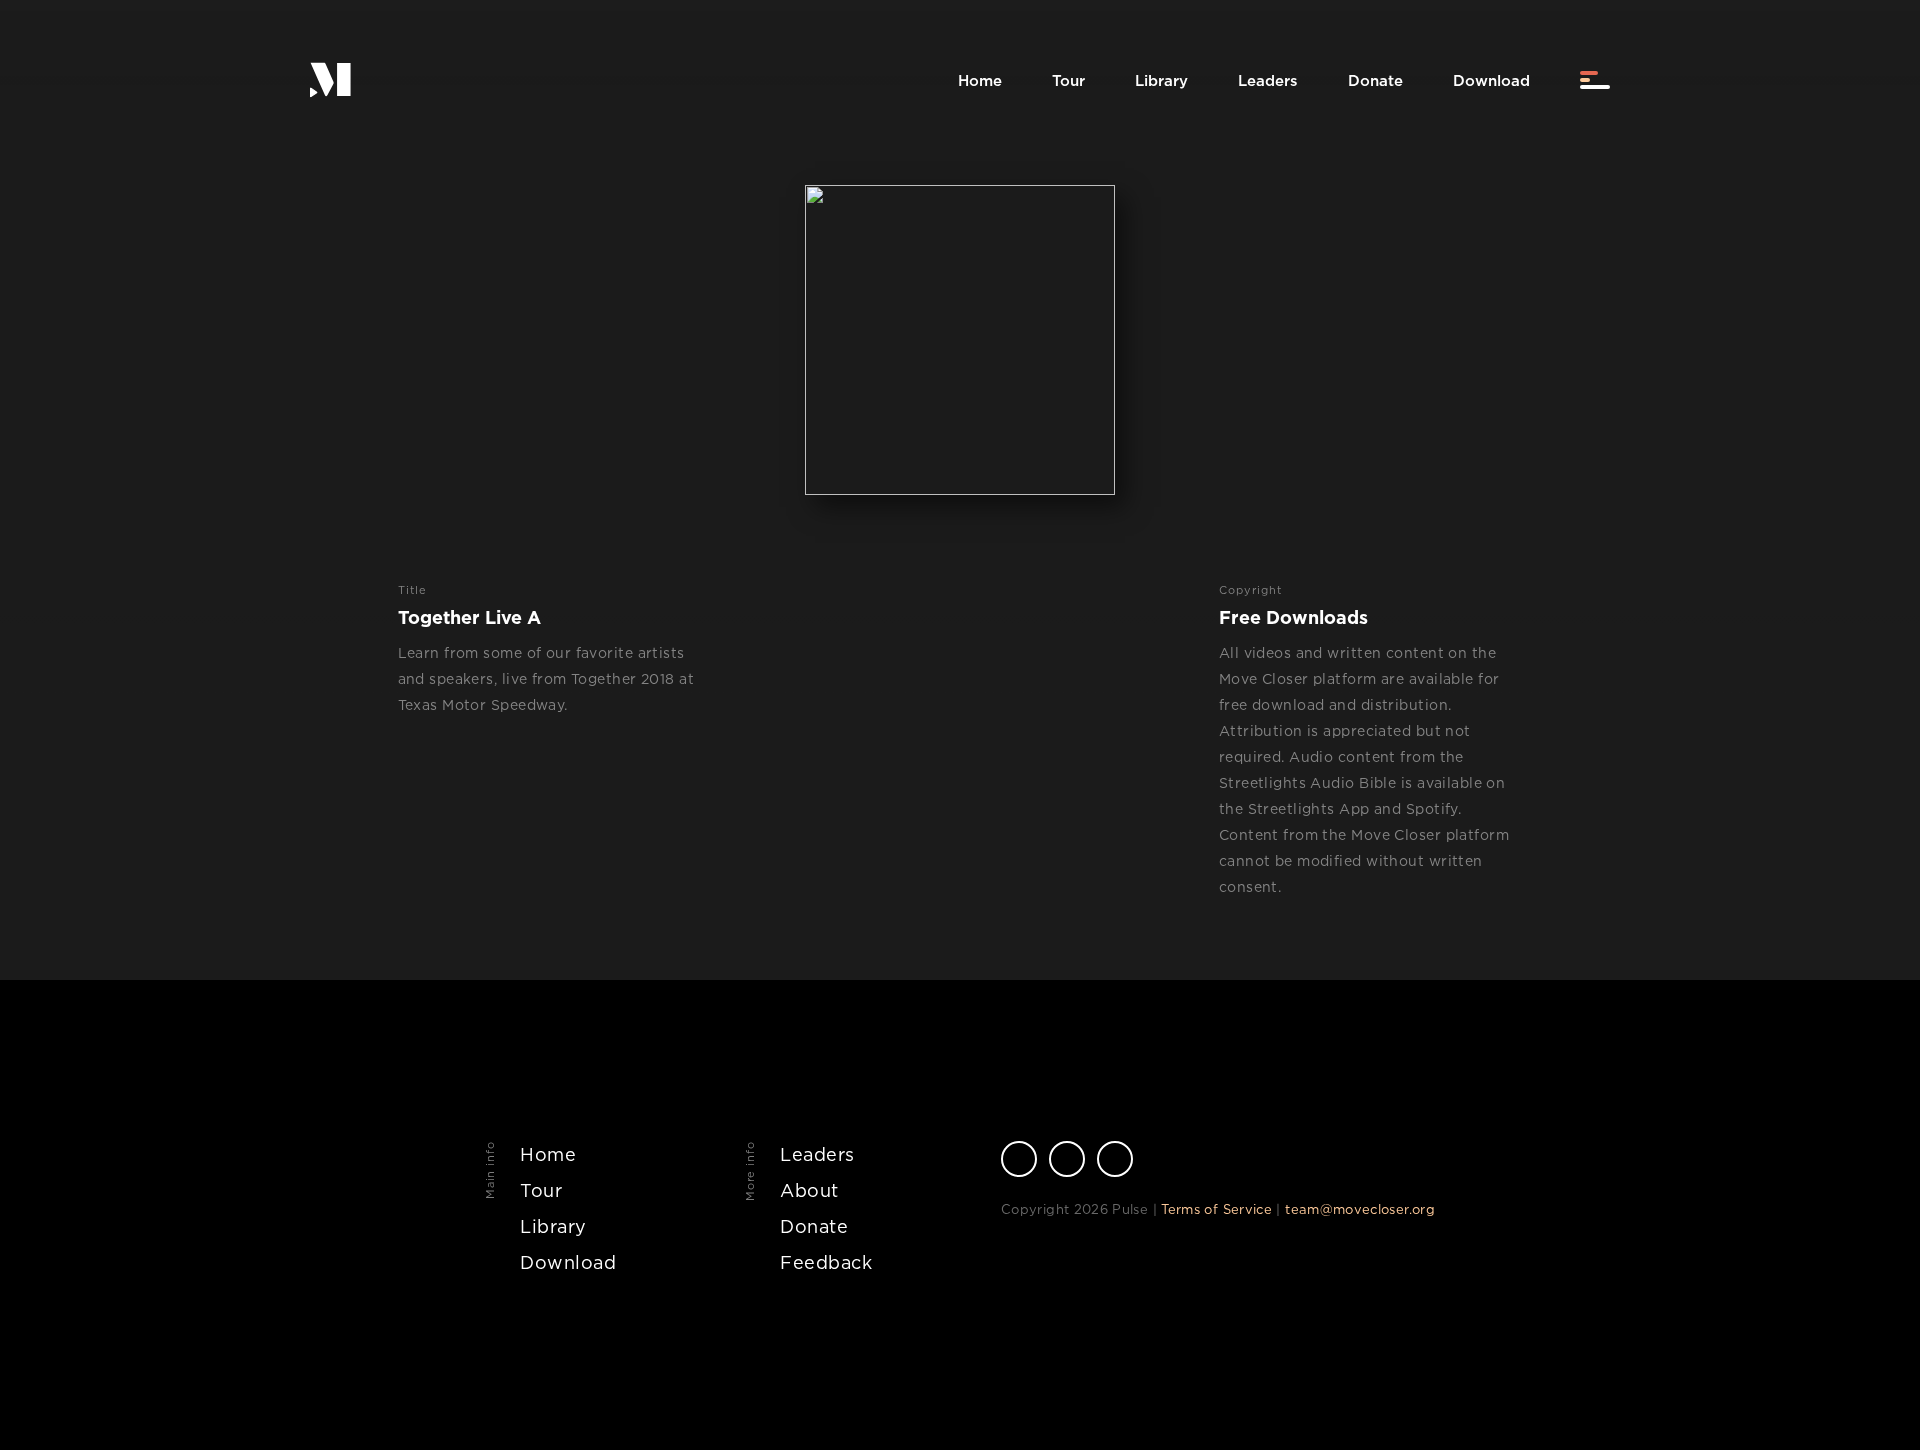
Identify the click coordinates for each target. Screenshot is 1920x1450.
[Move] (330, 80)
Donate (1375, 80)
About (809, 1190)
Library (1161, 80)
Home (980, 80)
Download (1491, 80)
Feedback (826, 1262)
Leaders (1268, 80)
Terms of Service (1216, 1209)
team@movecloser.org (1360, 1209)
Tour (1068, 80)
